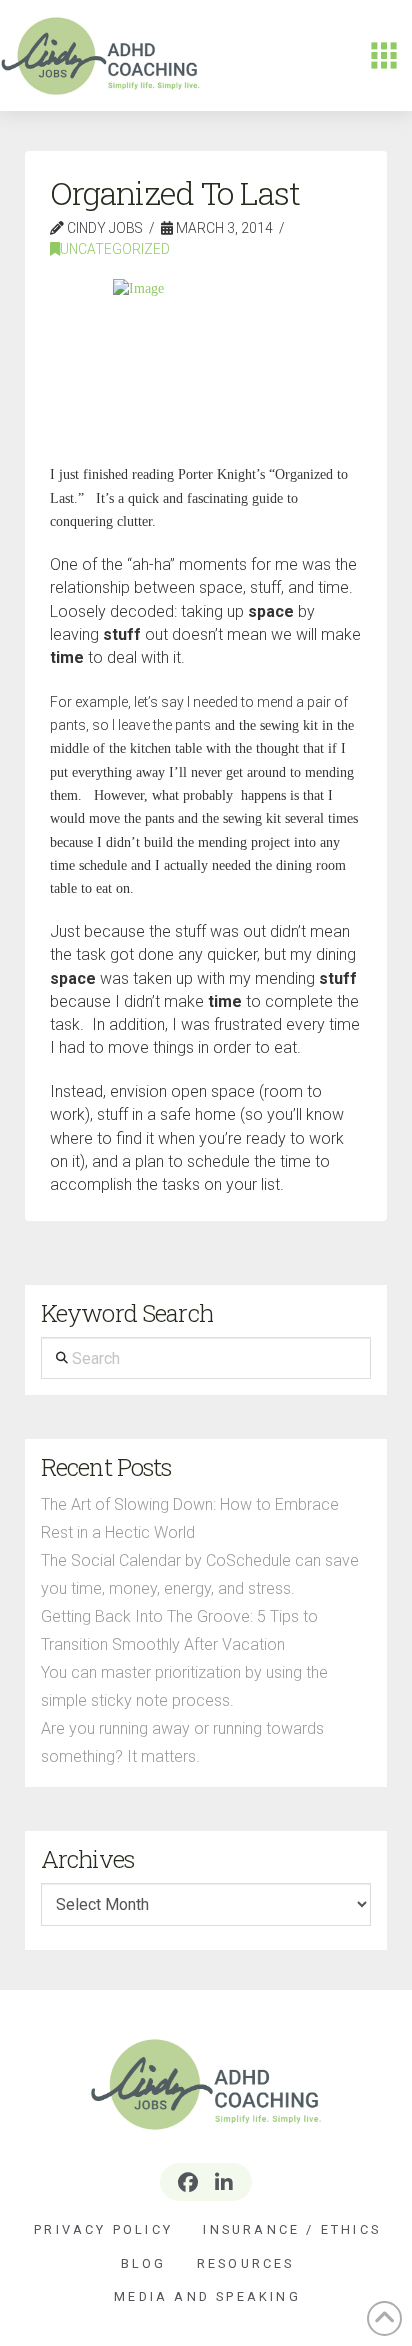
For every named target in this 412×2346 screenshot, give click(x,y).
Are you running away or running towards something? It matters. (182, 1742)
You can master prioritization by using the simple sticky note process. (184, 1686)
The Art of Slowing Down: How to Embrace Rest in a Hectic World (190, 1518)
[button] (384, 56)
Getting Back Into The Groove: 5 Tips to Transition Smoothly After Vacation (179, 1630)
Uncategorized (115, 249)
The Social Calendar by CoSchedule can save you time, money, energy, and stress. (200, 1574)
